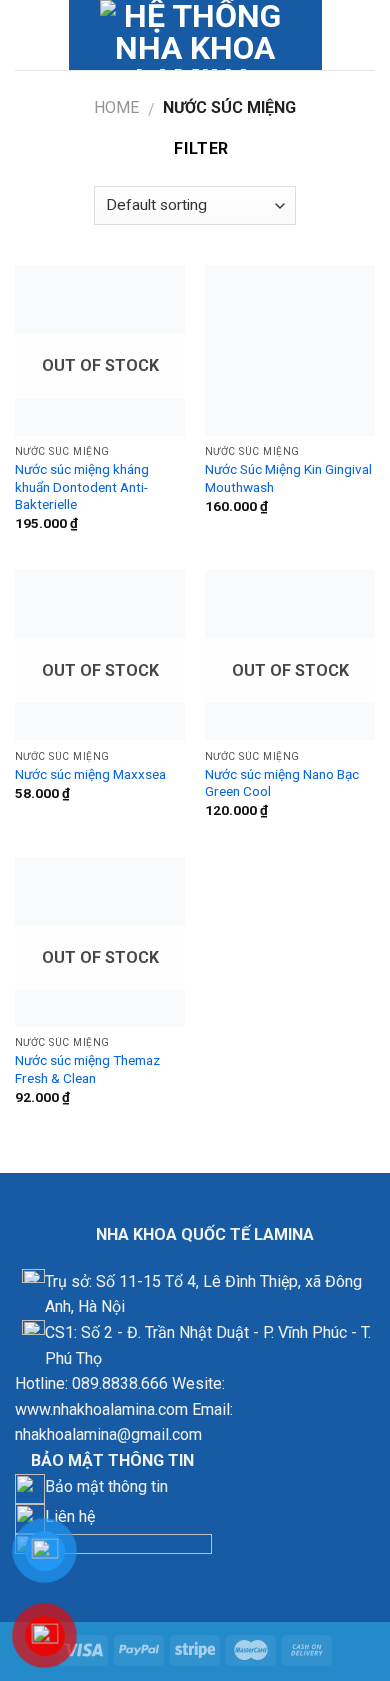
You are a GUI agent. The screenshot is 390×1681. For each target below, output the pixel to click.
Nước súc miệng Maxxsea (90, 774)
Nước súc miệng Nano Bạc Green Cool (282, 783)
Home (116, 107)
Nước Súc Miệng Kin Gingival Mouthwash (288, 478)
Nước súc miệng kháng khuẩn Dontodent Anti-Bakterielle (82, 486)
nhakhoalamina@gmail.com (108, 1434)
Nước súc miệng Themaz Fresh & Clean (87, 1069)
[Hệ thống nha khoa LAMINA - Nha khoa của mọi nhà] (195, 35)
